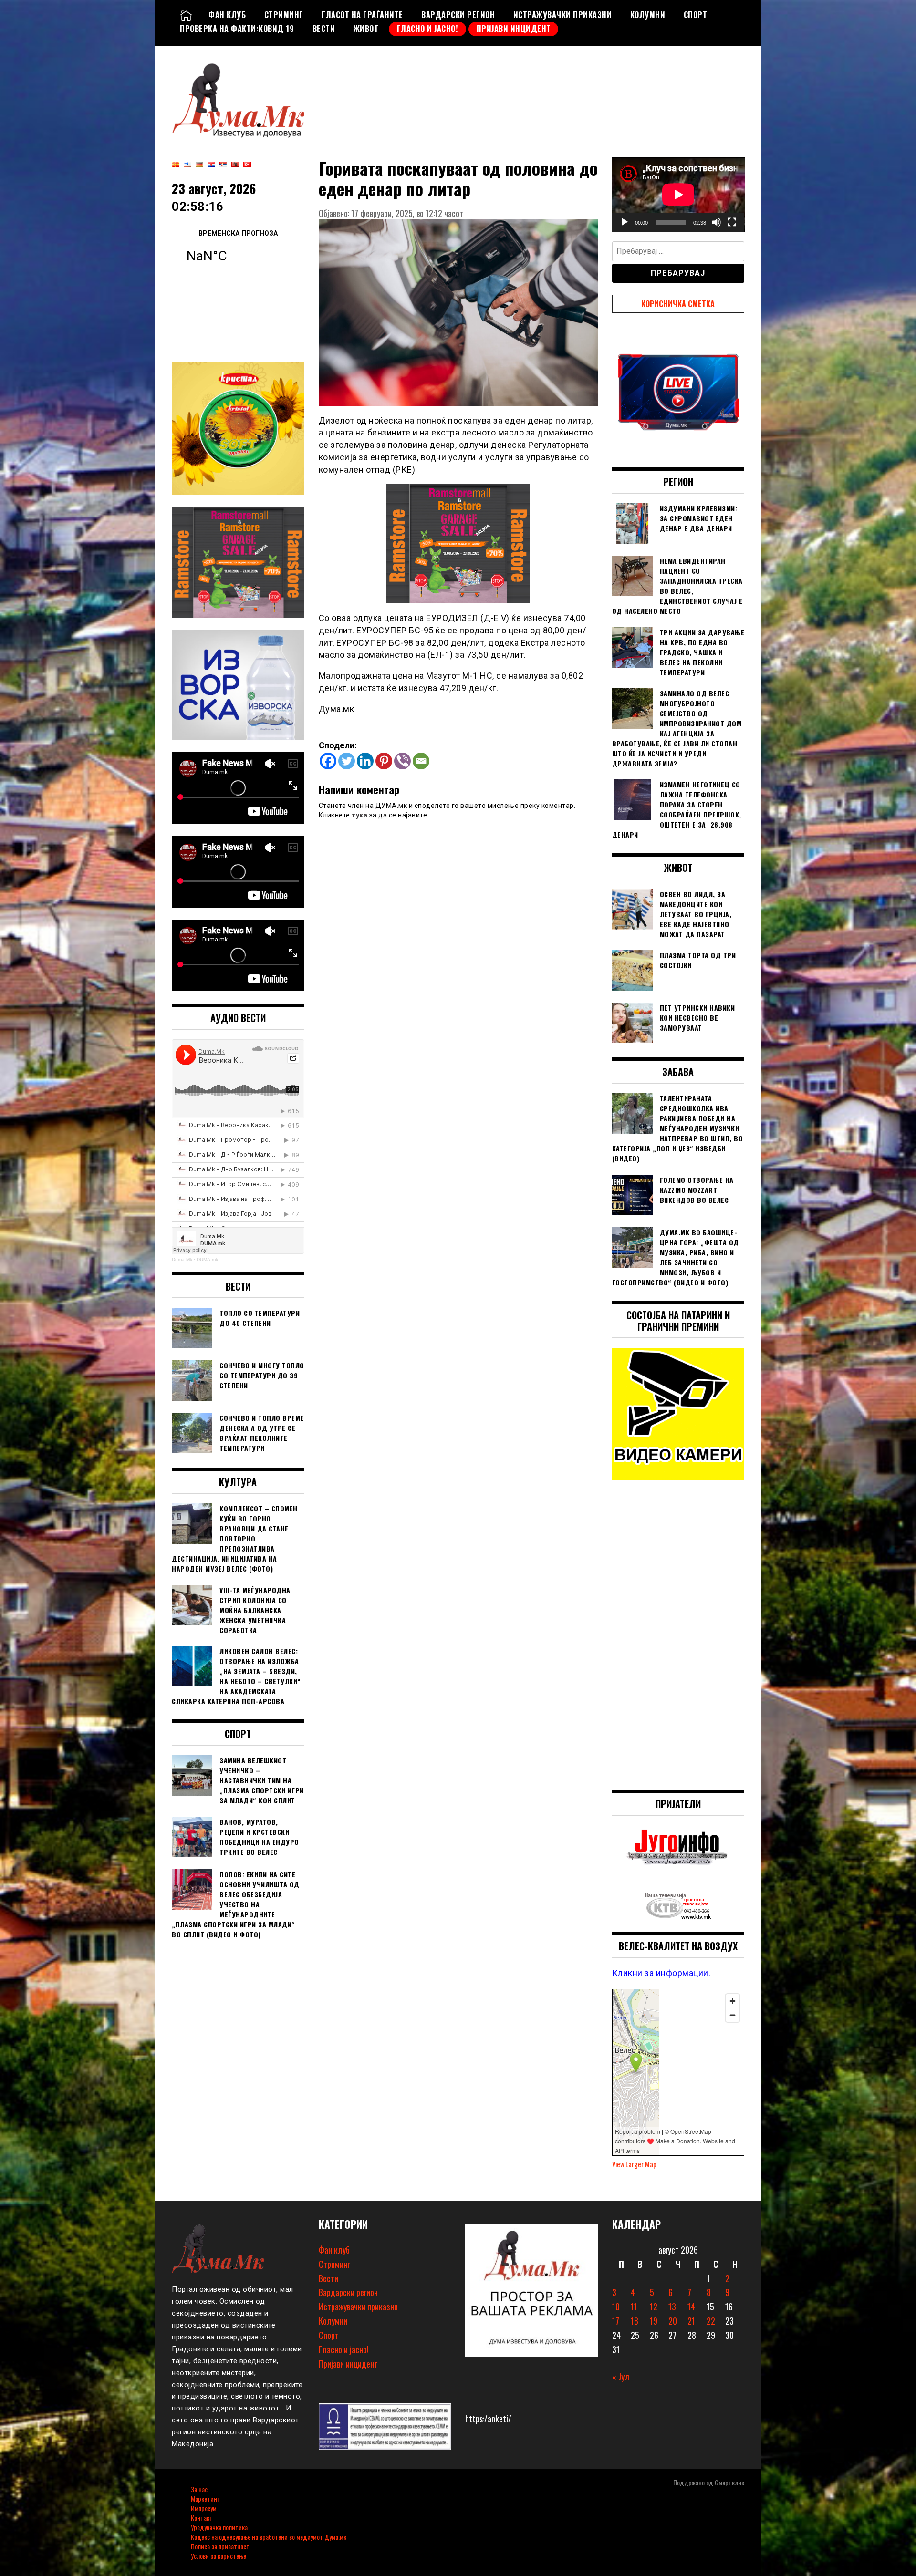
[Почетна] (186, 15)
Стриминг (284, 15)
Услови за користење (219, 2556)
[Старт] (625, 222)
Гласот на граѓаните (362, 15)
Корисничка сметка (678, 304)
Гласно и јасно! (428, 29)
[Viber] (402, 761)
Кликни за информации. (661, 1973)
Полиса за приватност (220, 2546)
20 (673, 2321)
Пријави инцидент (514, 29)
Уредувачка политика (219, 2527)
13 (672, 2307)
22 (711, 2321)
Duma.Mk (182, 1259)
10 (616, 2307)
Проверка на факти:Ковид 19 (237, 29)
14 (691, 2307)
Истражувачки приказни (563, 15)
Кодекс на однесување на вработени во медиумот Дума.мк (269, 2537)
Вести (324, 29)
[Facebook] (328, 761)
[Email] (421, 761)
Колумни (648, 15)
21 (691, 2321)
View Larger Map (634, 2164)
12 (654, 2307)
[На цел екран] (732, 222)
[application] (678, 195)
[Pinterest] (384, 761)
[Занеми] (717, 222)
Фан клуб (227, 15)
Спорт (696, 15)
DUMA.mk (207, 1259)
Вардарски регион (458, 15)
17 (616, 2321)
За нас (199, 2489)
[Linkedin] (365, 761)
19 (654, 2321)
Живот (366, 29)
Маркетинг (205, 2498)
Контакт (202, 2518)
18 (635, 2321)
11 (634, 2307)
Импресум (204, 2508)
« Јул (621, 2377)
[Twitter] (347, 761)
